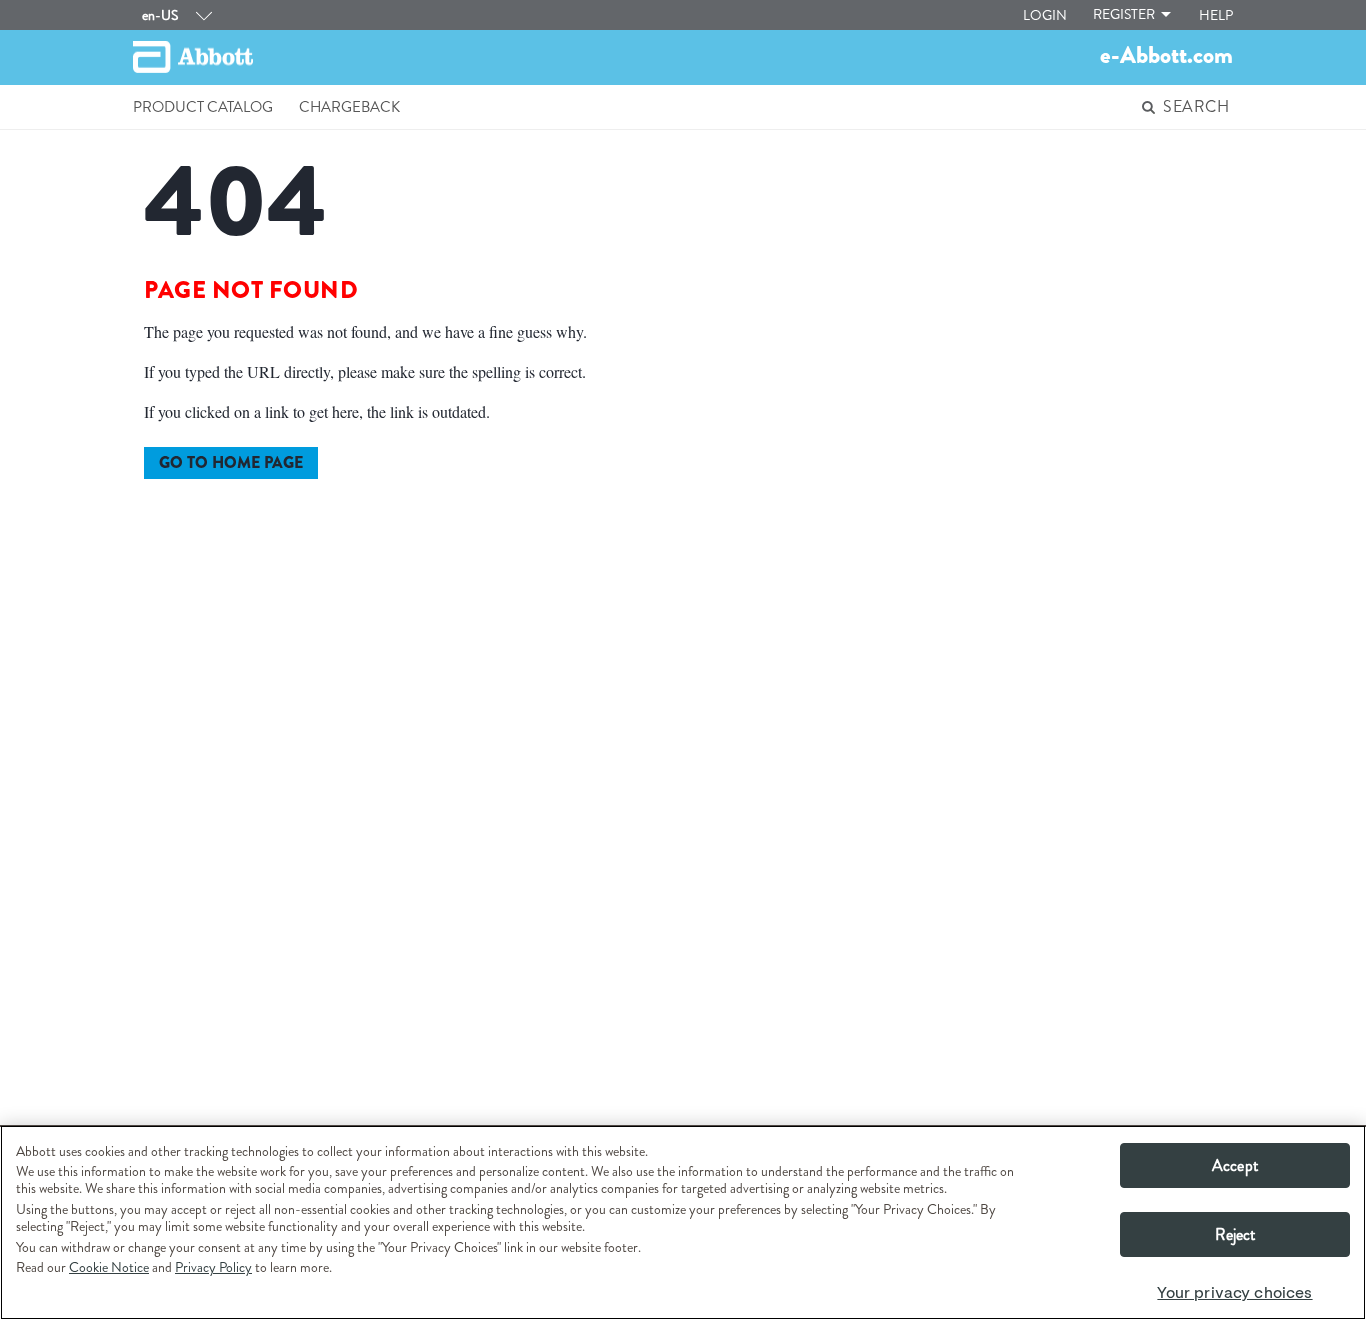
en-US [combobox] (160, 15)
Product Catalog (203, 107)
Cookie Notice (109, 1267)
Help (1216, 15)
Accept (1235, 1165)
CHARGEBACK (349, 107)
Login (1045, 15)
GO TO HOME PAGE (231, 462)
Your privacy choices (1234, 1293)
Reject (1235, 1234)
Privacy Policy (213, 1267)
